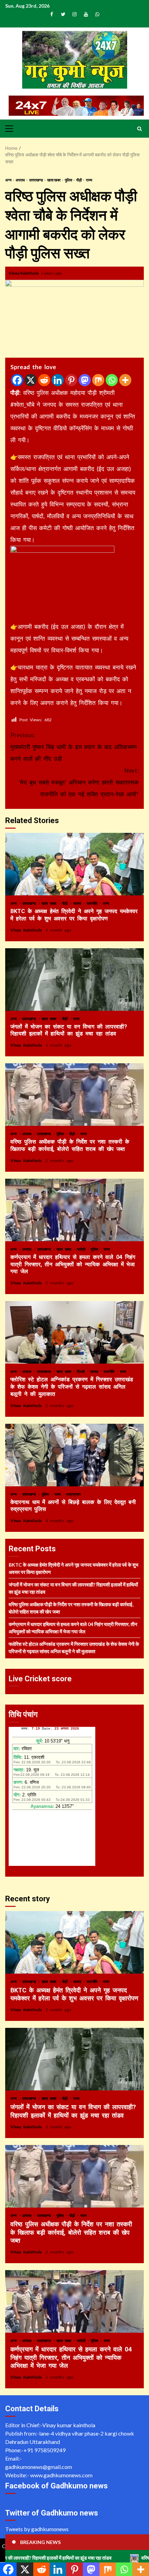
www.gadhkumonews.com (61, 2475)
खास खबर (54, 180)
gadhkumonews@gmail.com (39, 2467)
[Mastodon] (85, 380)
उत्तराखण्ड (36, 180)
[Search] (139, 129)
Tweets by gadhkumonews (37, 2529)
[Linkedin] (58, 380)
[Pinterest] (71, 380)
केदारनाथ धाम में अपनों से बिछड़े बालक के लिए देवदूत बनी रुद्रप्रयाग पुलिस (74, 1455)
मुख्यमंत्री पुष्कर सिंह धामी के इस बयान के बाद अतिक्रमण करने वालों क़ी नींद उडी (73, 747)
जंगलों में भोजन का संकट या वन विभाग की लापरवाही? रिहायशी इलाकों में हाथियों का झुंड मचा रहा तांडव (74, 980)
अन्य (9, 180)
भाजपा (78, 903)
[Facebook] (17, 380)
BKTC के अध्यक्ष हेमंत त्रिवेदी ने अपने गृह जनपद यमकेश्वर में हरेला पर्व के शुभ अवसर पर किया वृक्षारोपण (74, 864)
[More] (125, 380)
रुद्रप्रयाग (73, 1494)
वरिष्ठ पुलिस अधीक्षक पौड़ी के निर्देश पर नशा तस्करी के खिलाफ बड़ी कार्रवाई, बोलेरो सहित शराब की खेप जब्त (74, 1095)
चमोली (82, 1249)
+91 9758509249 (45, 2450)
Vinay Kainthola (24, 273)
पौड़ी (79, 180)
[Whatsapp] (112, 380)
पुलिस (69, 180)
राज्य (89, 180)
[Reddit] (44, 380)
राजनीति (93, 903)
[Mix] (98, 380)
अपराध (21, 180)
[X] (31, 380)
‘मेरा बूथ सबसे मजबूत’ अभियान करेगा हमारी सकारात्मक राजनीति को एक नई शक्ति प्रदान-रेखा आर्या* (79, 782)
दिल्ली (82, 1371)
